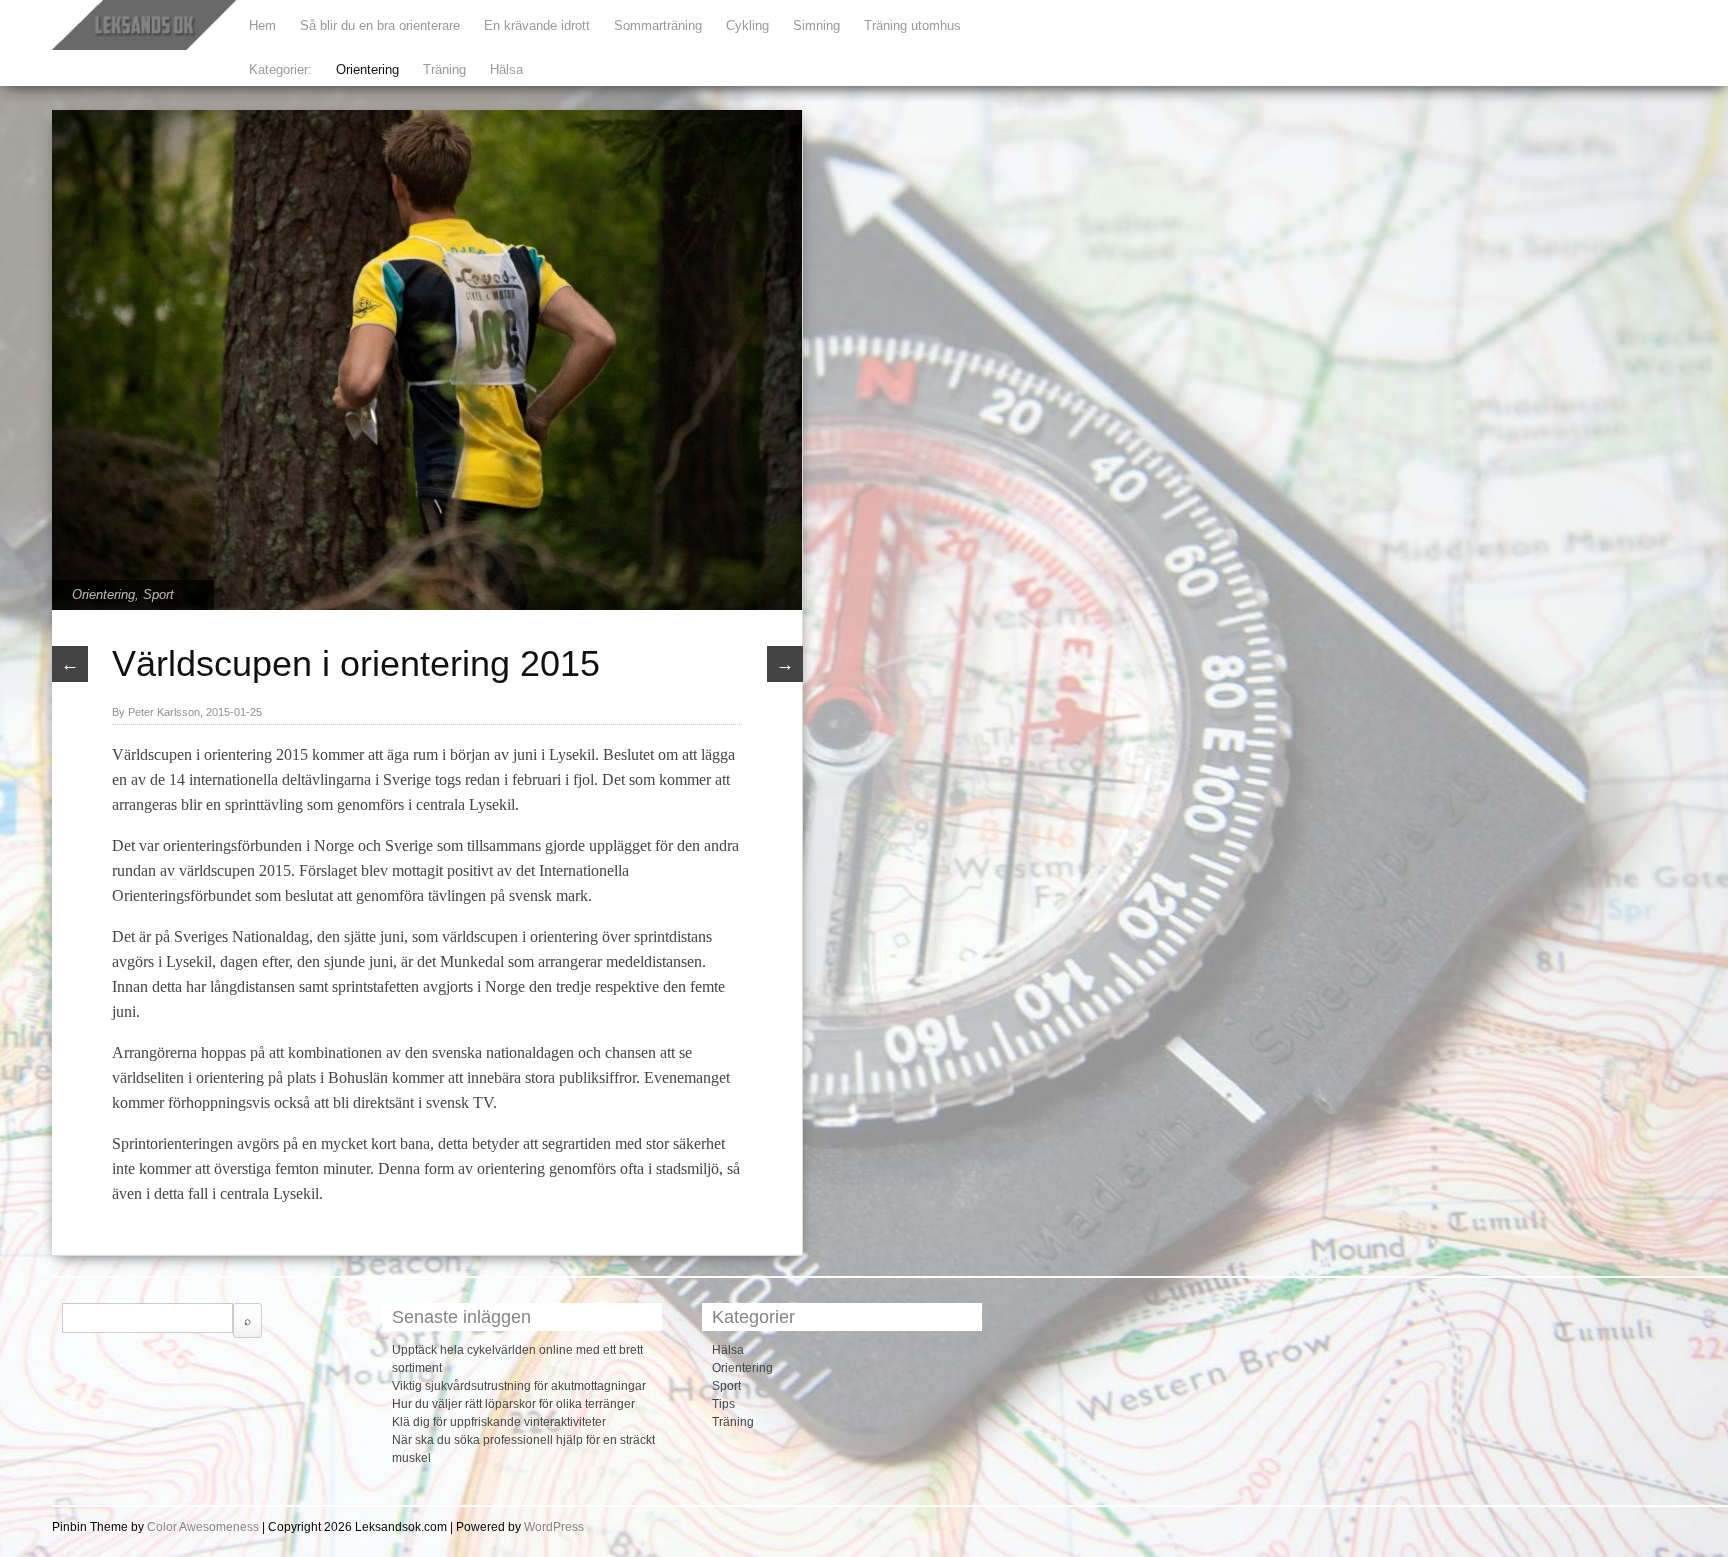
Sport (158, 594)
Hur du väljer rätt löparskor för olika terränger (513, 1404)
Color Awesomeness (203, 1527)
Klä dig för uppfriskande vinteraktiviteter (499, 1422)
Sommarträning (658, 25)
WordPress (554, 1527)
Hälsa (506, 69)
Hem (262, 25)
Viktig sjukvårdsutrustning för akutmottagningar (519, 1386)
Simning (816, 25)
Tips (723, 1404)
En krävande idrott (537, 25)
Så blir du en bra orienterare (380, 25)
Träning (444, 69)
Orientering (367, 69)
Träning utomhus (912, 25)
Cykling (747, 25)
